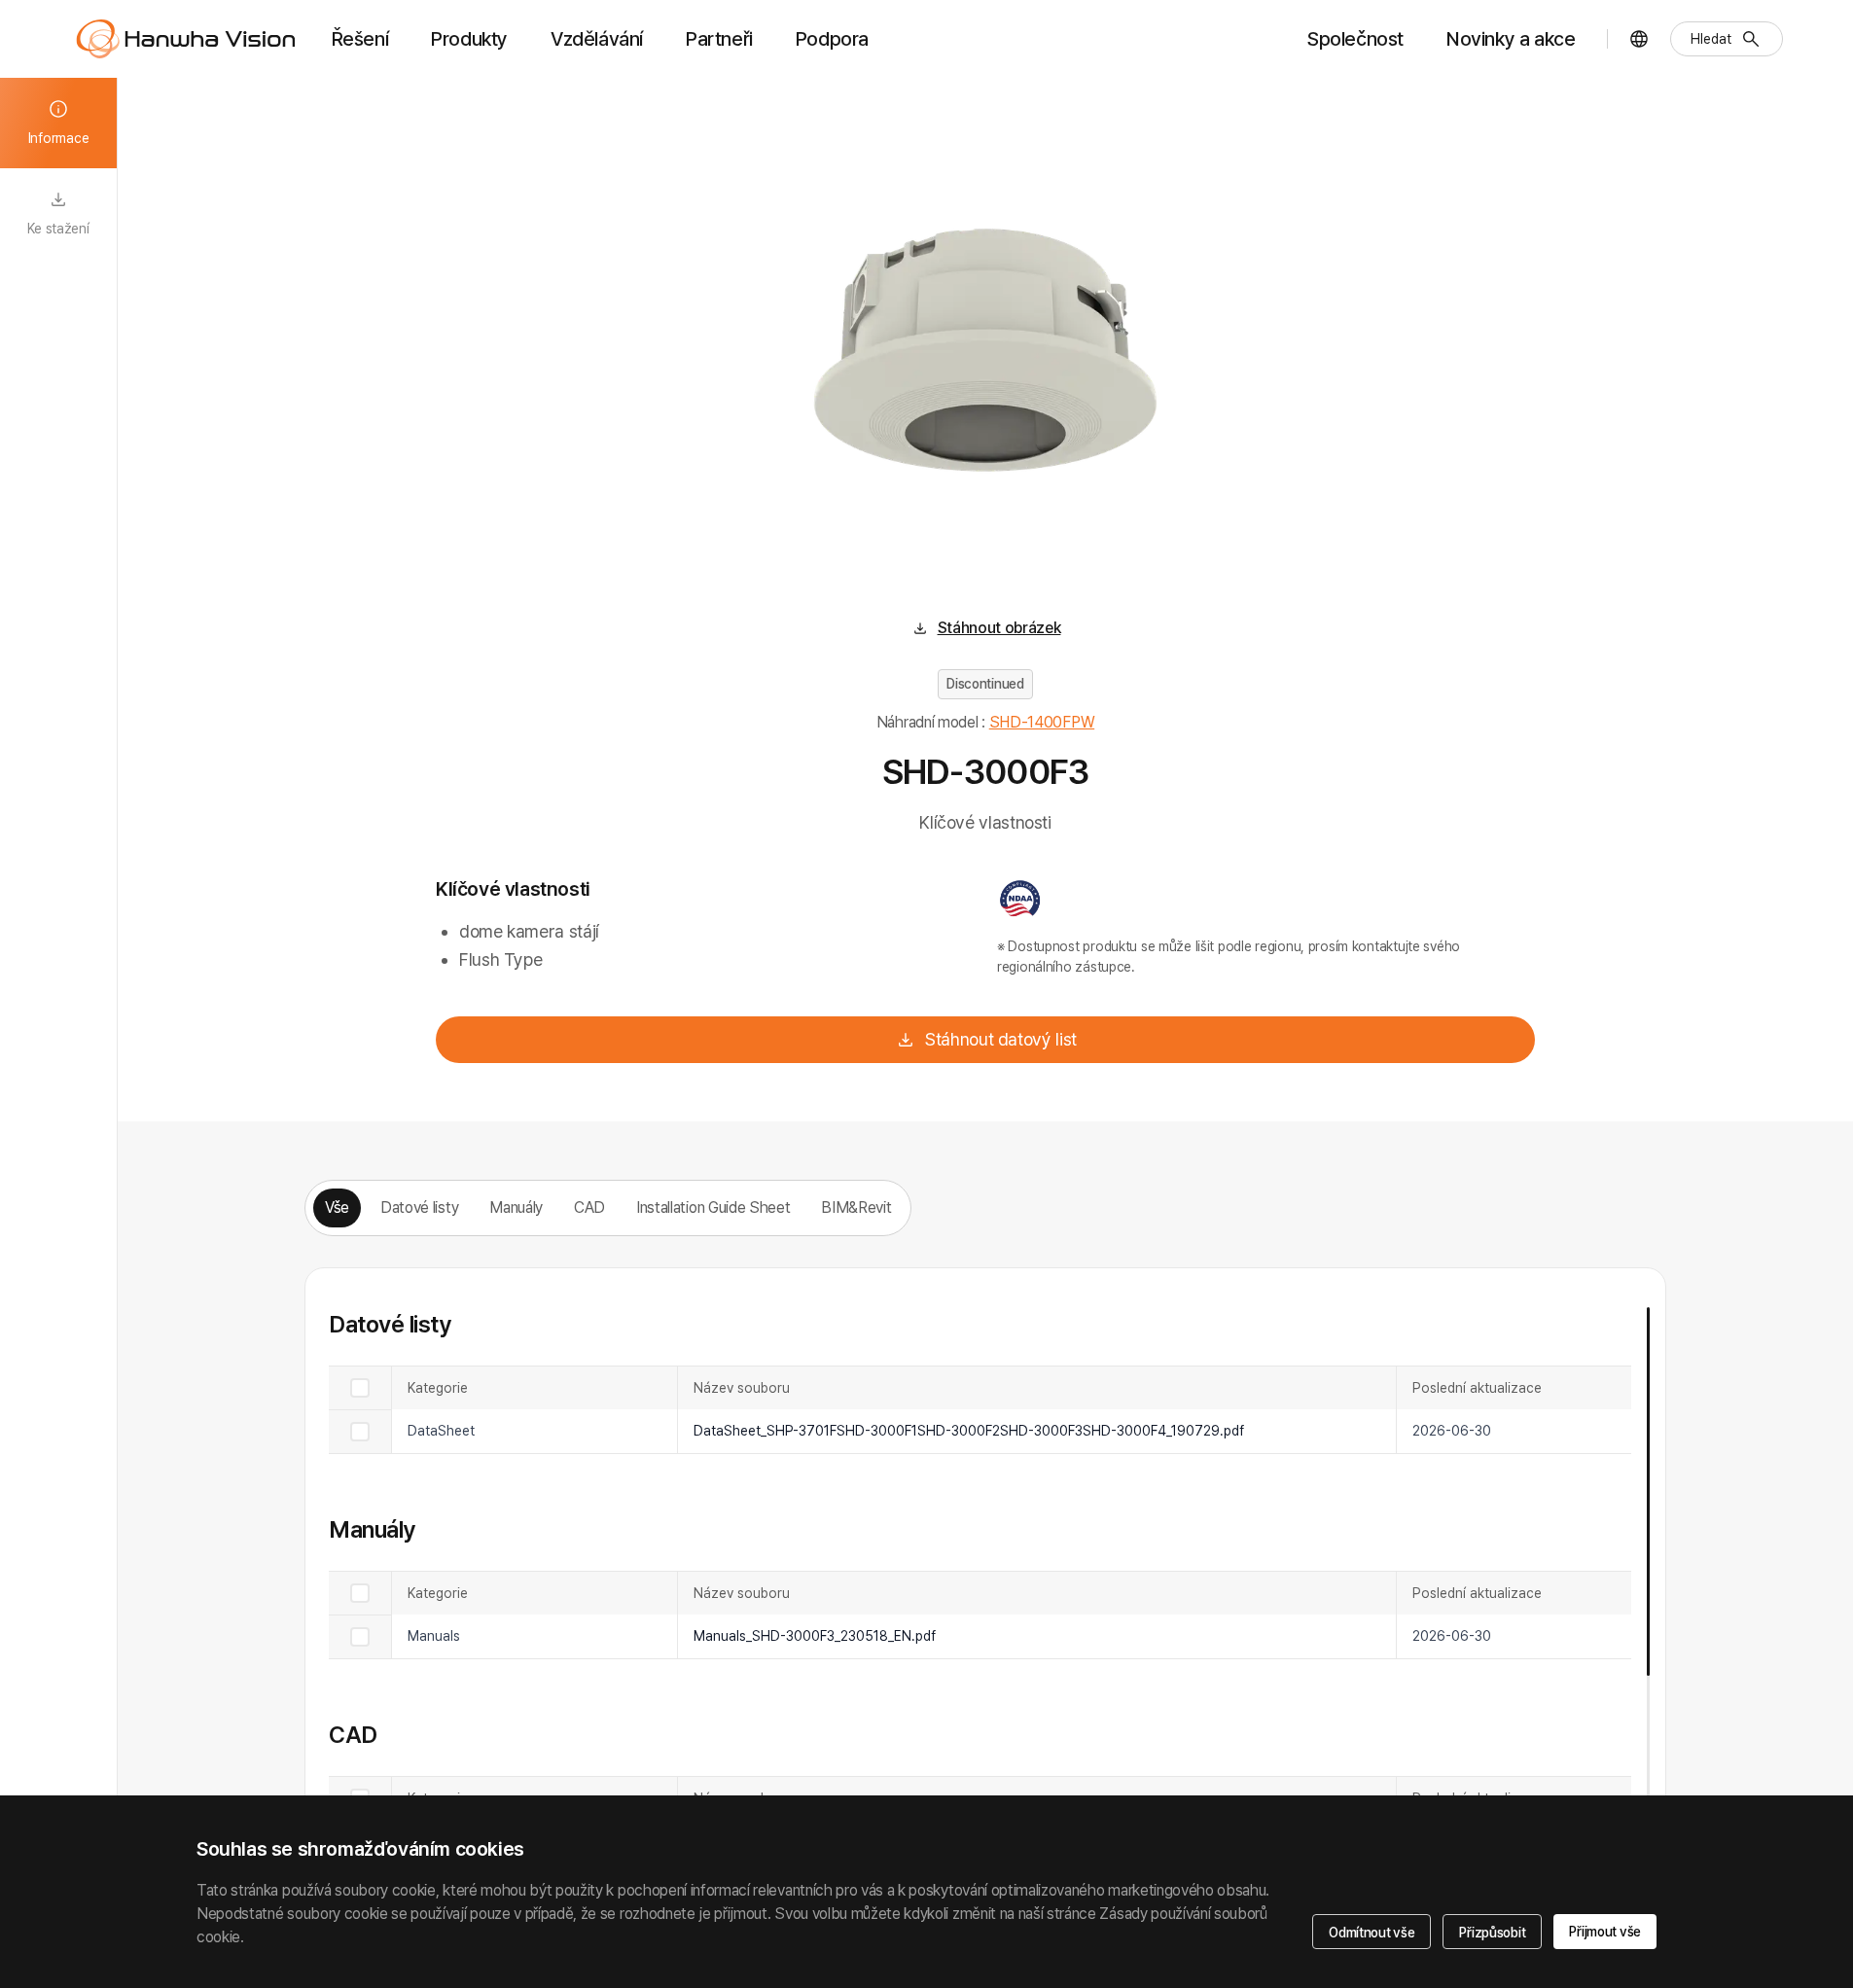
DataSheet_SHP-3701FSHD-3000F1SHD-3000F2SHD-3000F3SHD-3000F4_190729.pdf (969, 1431)
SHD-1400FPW (1042, 722)
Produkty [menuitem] (469, 39)
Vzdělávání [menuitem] (597, 39)
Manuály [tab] (516, 1207)
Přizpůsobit (1492, 1933)
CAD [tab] (589, 1207)
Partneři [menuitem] (719, 39)
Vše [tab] (337, 1207)
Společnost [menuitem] (1355, 39)
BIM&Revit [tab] (856, 1207)
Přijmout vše (1605, 1932)
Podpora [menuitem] (832, 39)
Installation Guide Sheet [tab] (713, 1207)
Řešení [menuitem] (360, 39)
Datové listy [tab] (419, 1207)
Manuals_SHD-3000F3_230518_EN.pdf (815, 1636)
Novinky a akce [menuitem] (1511, 39)
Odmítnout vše (1372, 1933)
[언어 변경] (1639, 39)
